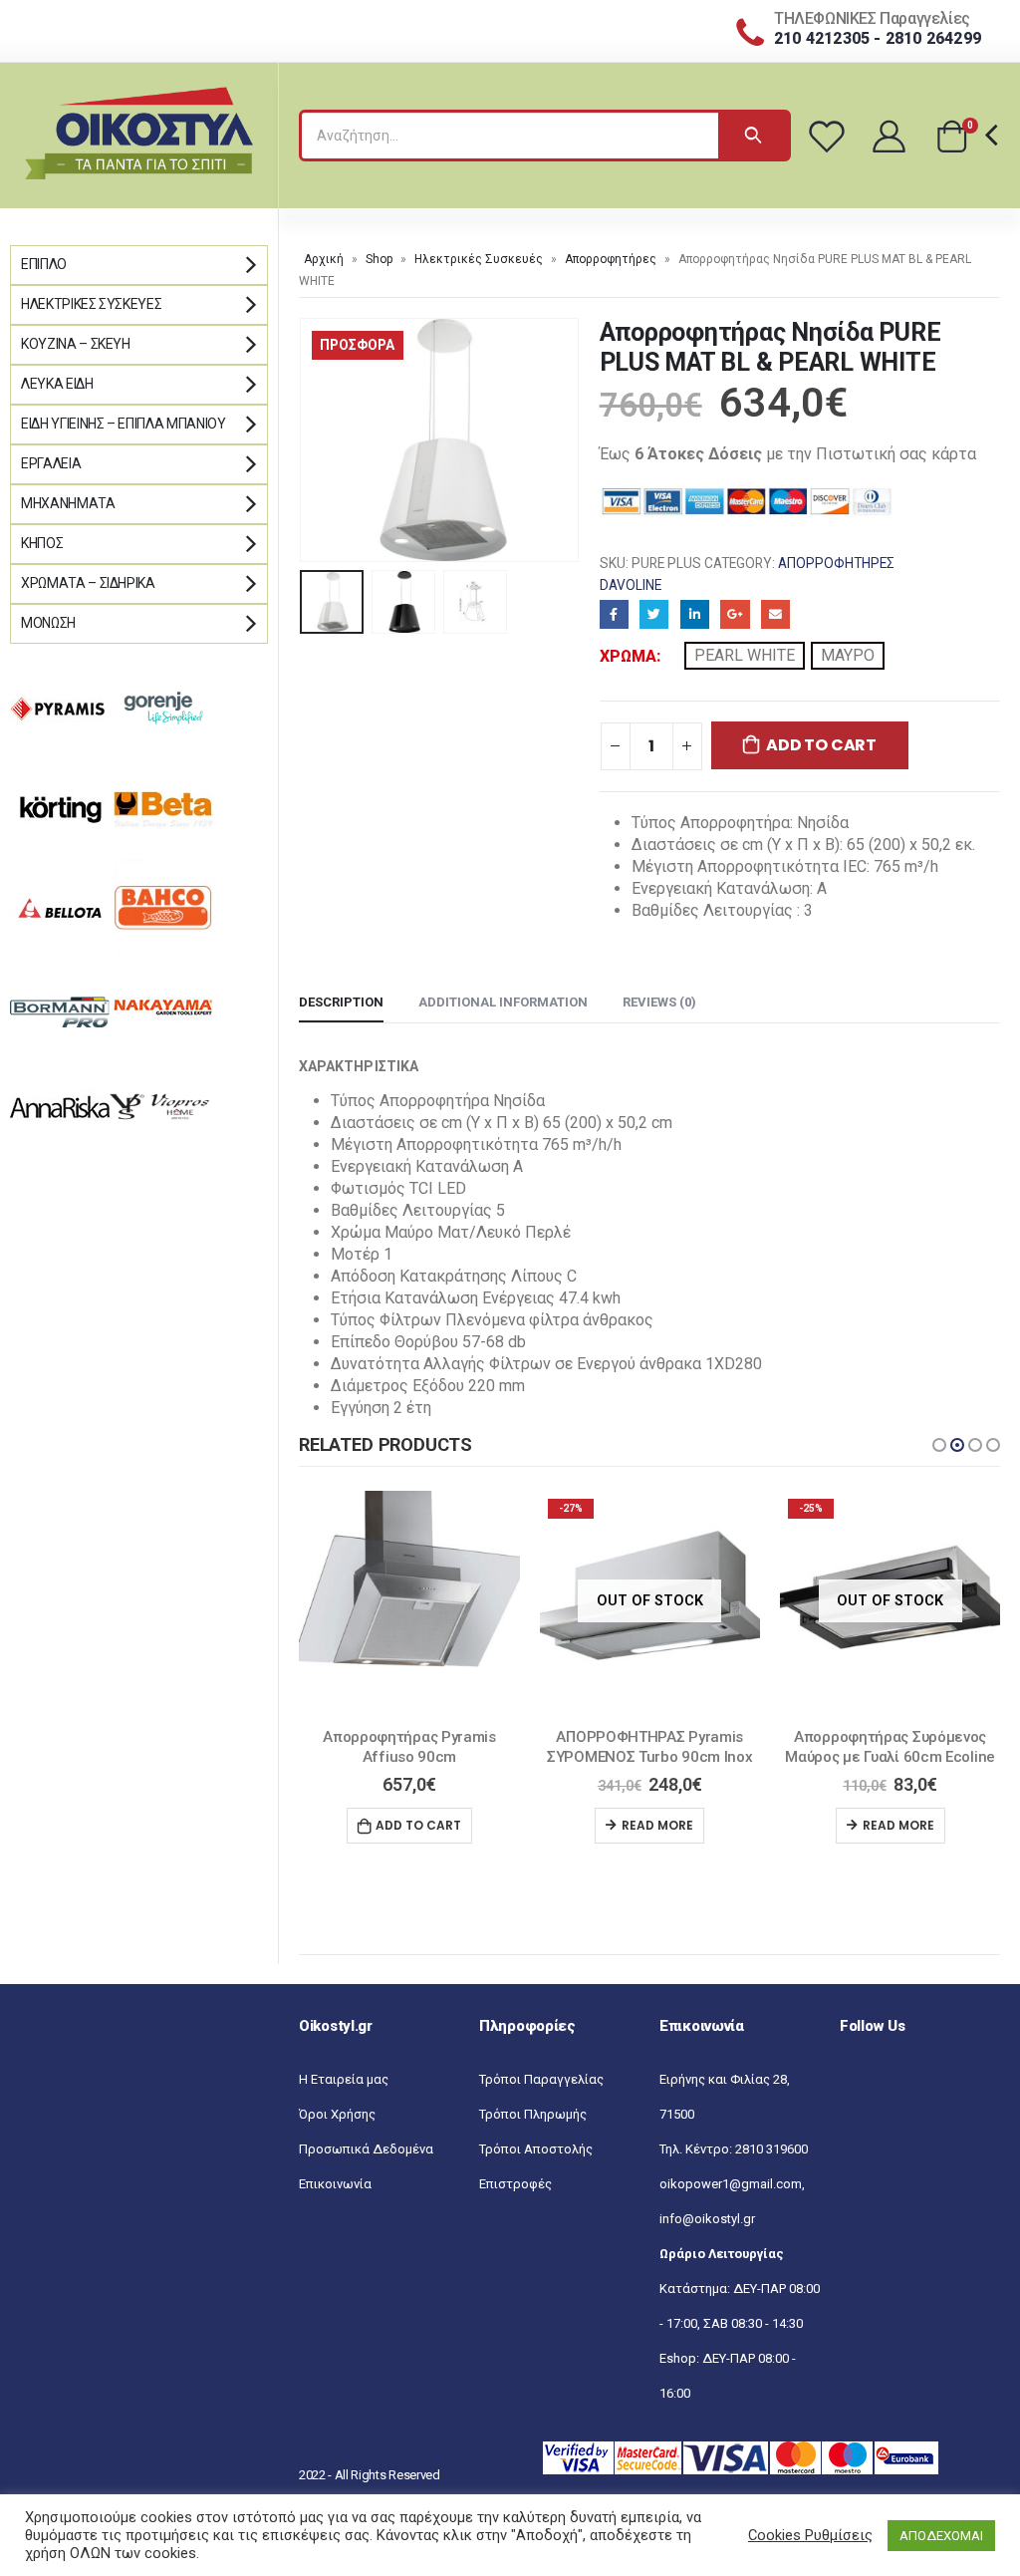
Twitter (654, 614)
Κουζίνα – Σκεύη (76, 344)
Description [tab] (341, 1002)
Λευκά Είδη (57, 384)
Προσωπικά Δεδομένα (366, 2170)
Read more (417, 1825)
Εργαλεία (51, 463)
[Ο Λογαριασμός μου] (890, 135)
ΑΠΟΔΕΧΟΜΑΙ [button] (941, 2536)
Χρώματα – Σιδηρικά (88, 583)
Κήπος (42, 543)
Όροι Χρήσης (337, 2135)
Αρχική (324, 259)
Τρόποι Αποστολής (536, 2170)
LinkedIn (695, 614)
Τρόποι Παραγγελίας (541, 2100)
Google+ (735, 614)
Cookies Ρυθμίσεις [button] (810, 2535)
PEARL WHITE (745, 655)
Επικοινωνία (335, 2205)
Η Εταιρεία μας (344, 2100)
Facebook (614, 614)
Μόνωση (48, 623)
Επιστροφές (515, 2205)
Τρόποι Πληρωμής (533, 2135)
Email (775, 614)
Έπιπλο (44, 264)
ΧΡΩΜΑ (628, 656)
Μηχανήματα (68, 503)
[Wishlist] (830, 136)
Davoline (631, 585)
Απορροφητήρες (611, 259)
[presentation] (304, 439)
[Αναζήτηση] (753, 136)
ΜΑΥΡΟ (848, 655)
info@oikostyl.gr (707, 2240)
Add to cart (821, 745)
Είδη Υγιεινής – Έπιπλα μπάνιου (124, 424)
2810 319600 (771, 2170)
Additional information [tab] (503, 1002)
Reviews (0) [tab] (659, 1002)
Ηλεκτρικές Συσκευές (479, 259)
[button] (939, 1445)
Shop (379, 259)
